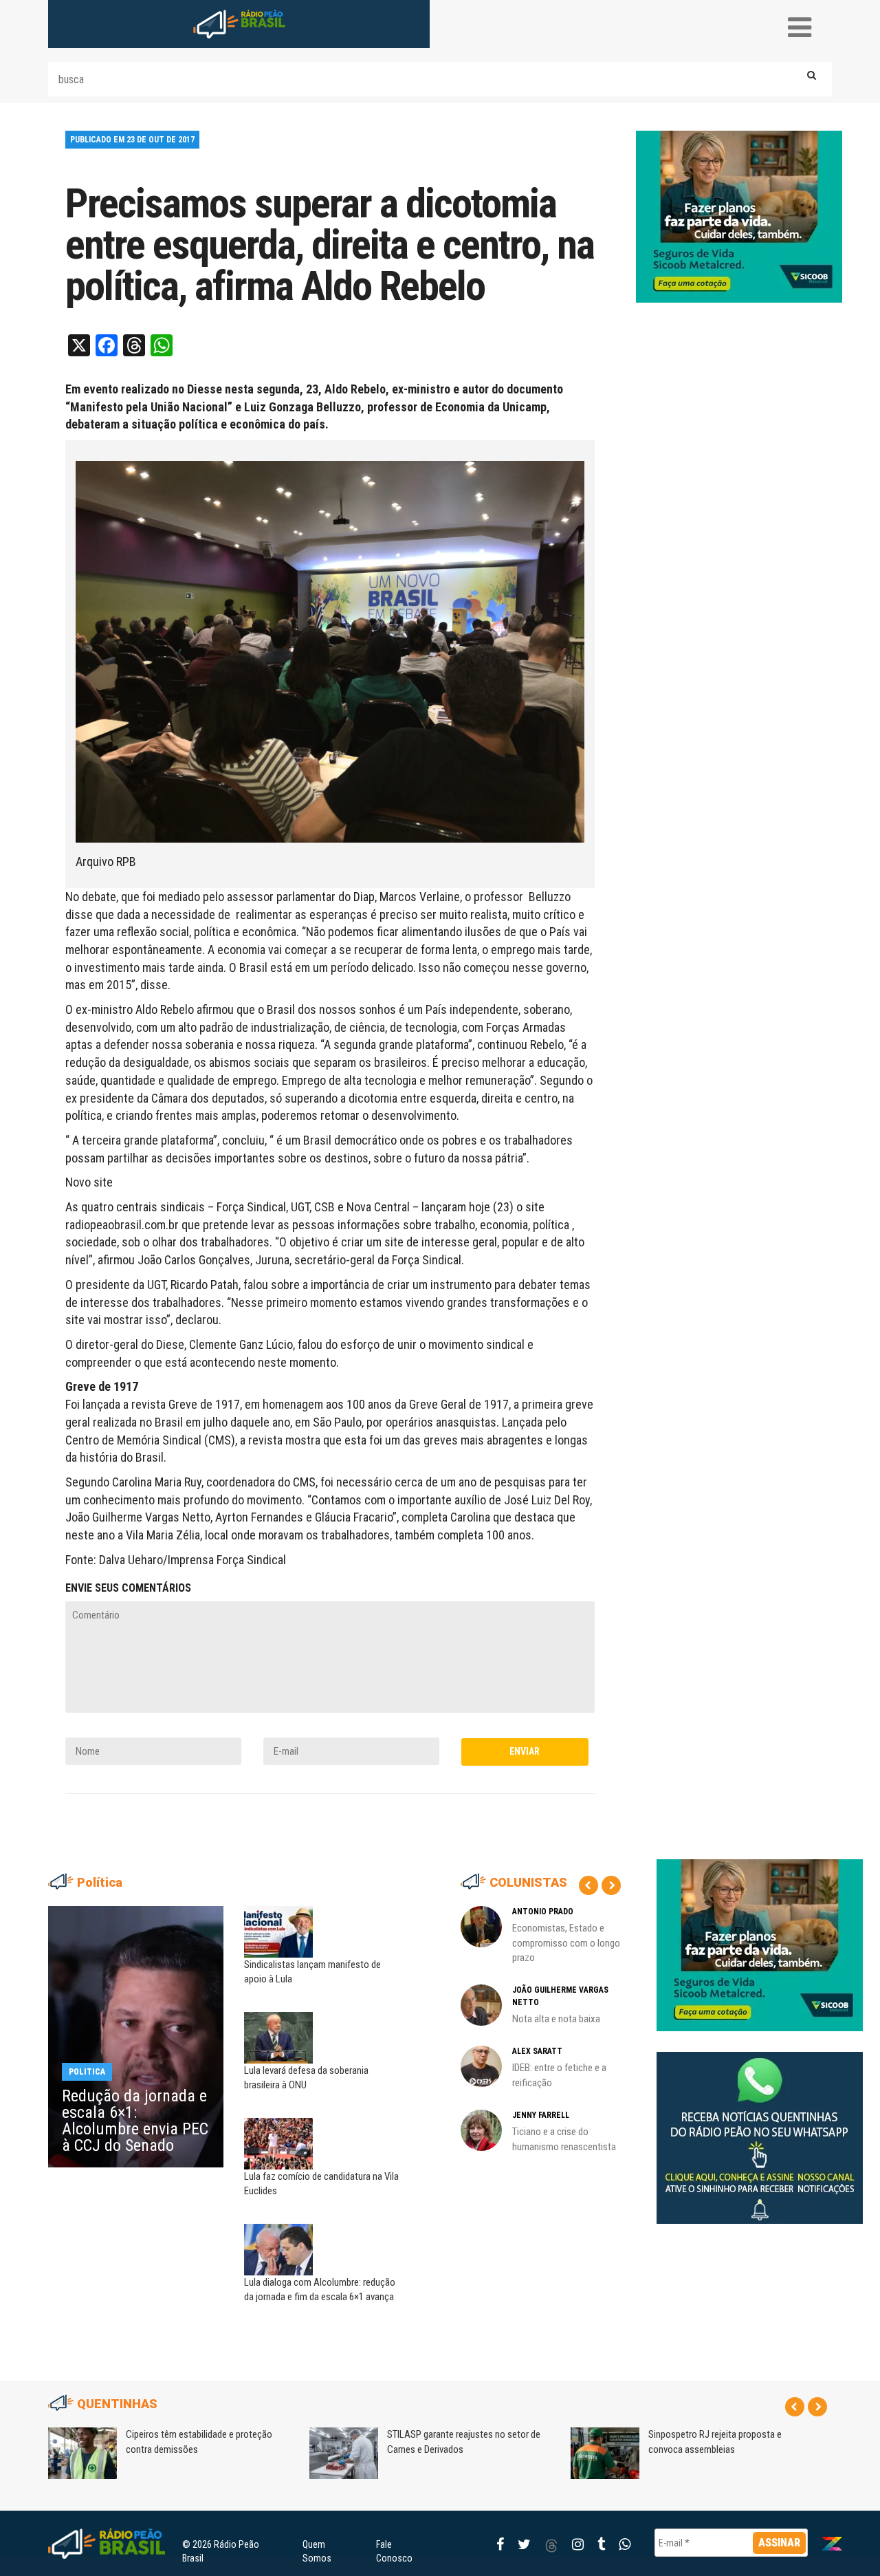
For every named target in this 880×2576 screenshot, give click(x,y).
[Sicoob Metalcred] (739, 216)
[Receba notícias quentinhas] (760, 2127)
